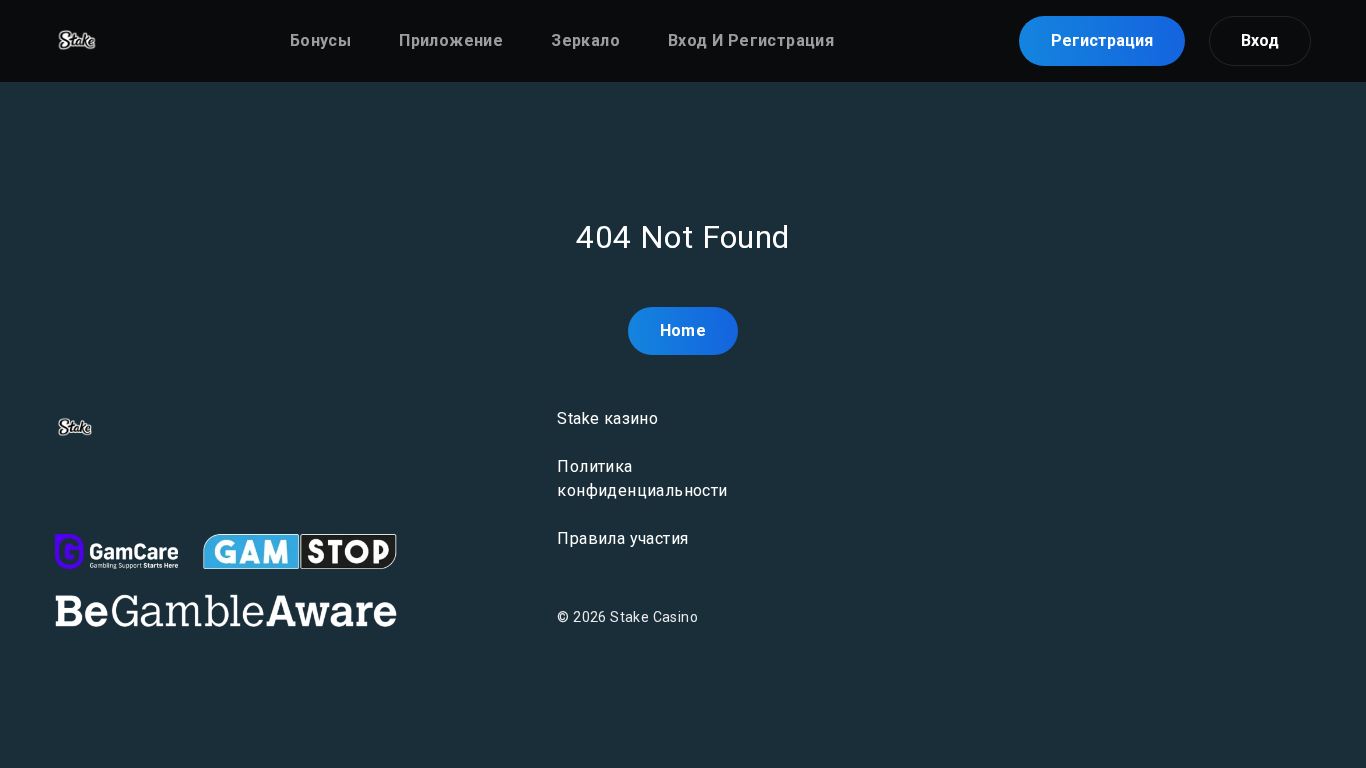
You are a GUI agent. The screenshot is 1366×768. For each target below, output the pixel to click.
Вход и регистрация (751, 40)
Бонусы (320, 40)
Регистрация (1102, 40)
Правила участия (622, 538)
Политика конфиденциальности (642, 478)
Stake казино (607, 418)
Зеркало (585, 40)
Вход (1260, 40)
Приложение (451, 40)
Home (683, 330)
